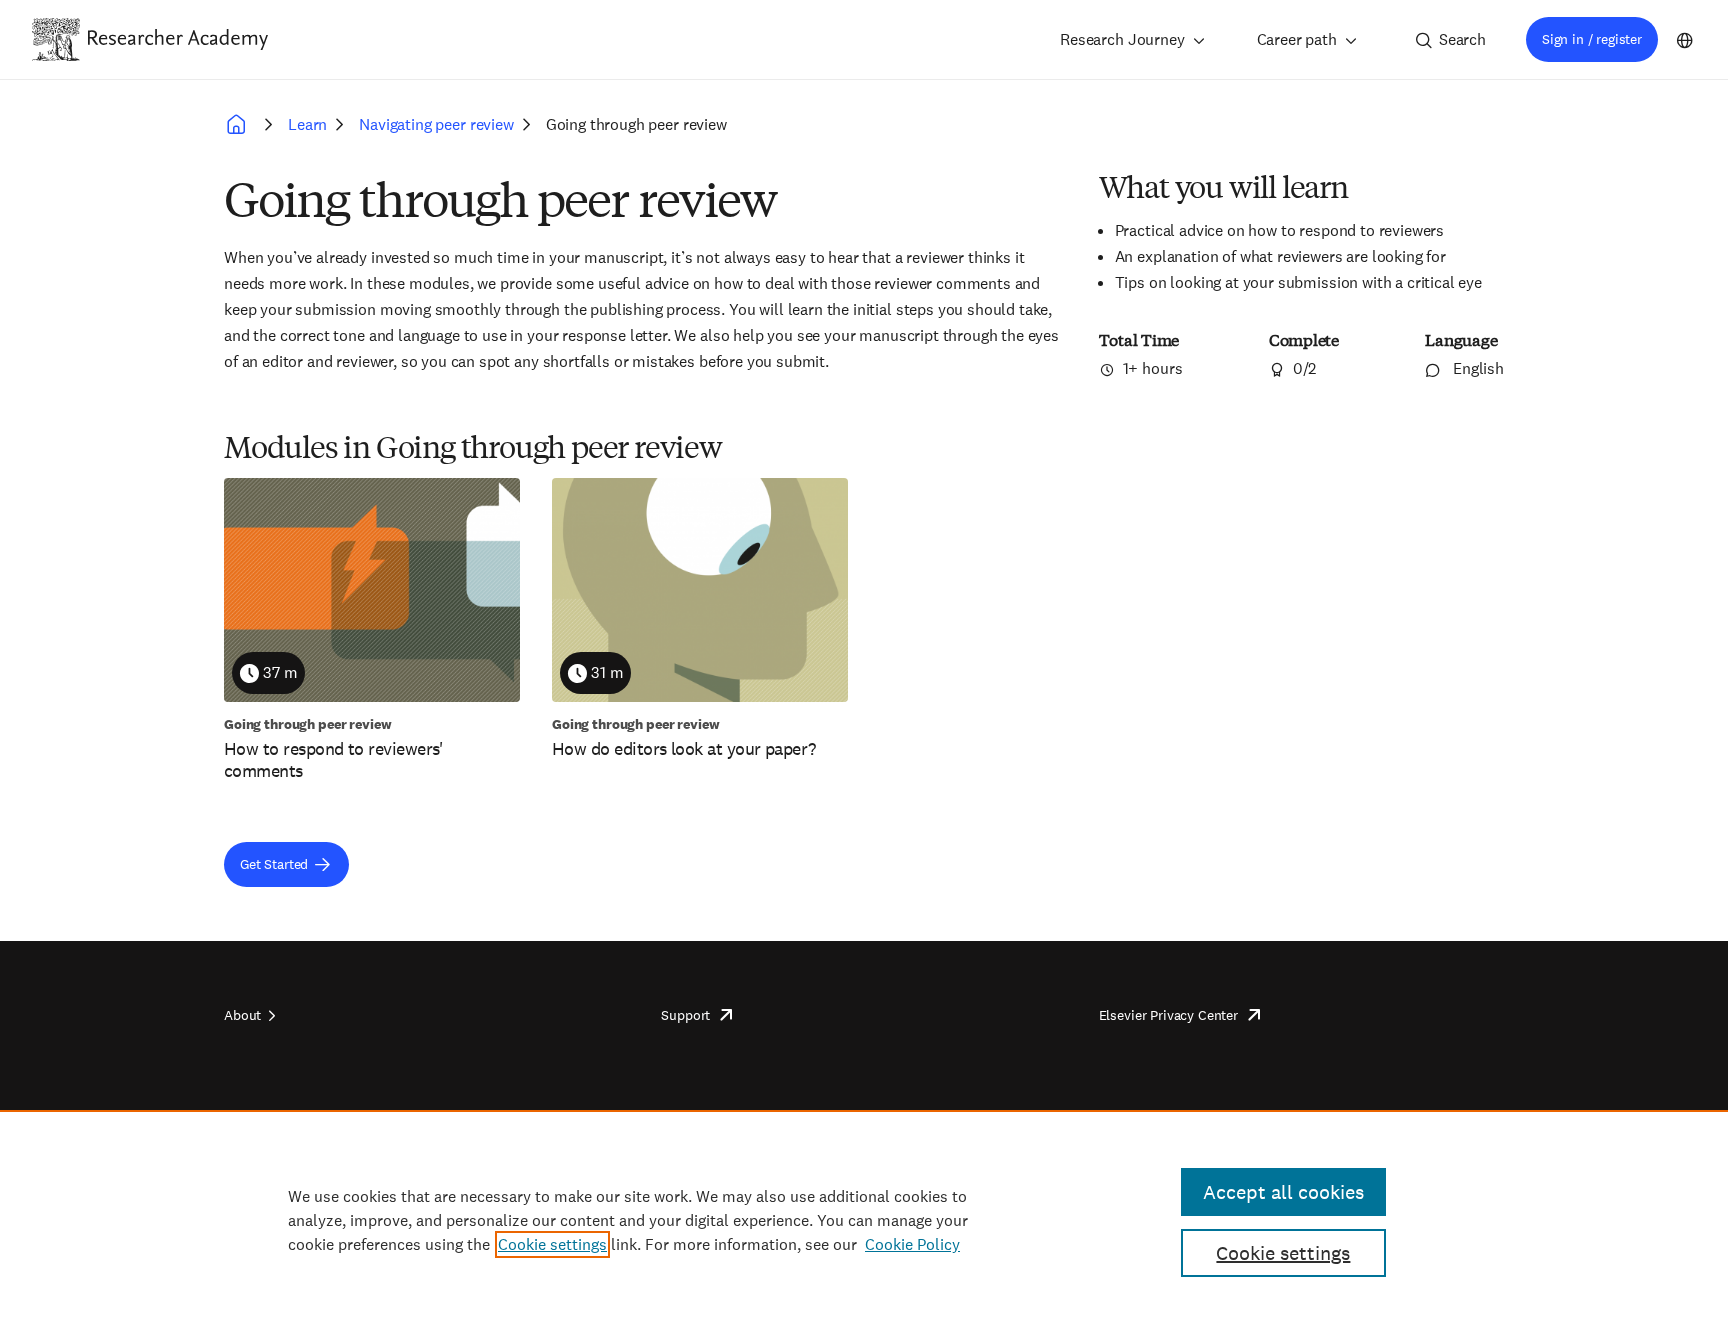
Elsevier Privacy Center (1168, 1015)
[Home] (178, 39)
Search (1462, 39)
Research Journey (1122, 39)
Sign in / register (1592, 39)
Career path (1297, 39)
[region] (864, 1220)
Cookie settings (552, 1244)
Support (685, 1015)
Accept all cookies (1283, 1192)
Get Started (274, 864)
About (242, 1015)
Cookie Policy (912, 1244)
